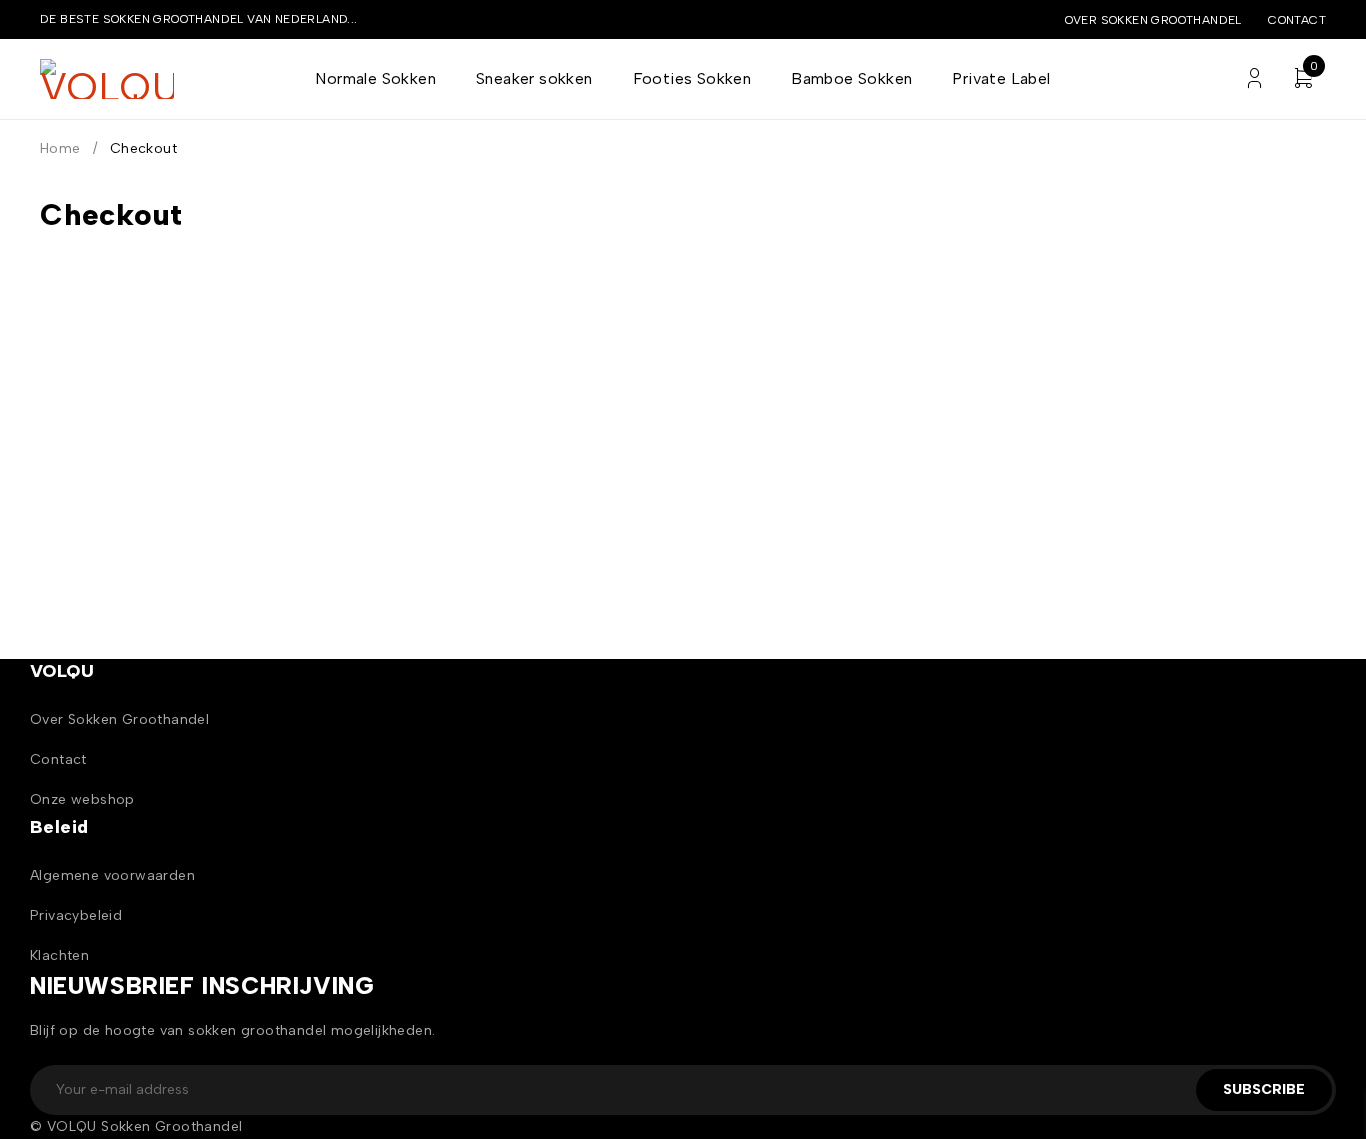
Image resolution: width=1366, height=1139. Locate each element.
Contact (1297, 20)
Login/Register (1254, 78)
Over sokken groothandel (1153, 20)
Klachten (59, 955)
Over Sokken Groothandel (119, 719)
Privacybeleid (76, 915)
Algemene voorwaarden (112, 875)
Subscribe (1264, 1089)
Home (60, 148)
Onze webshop (82, 799)
